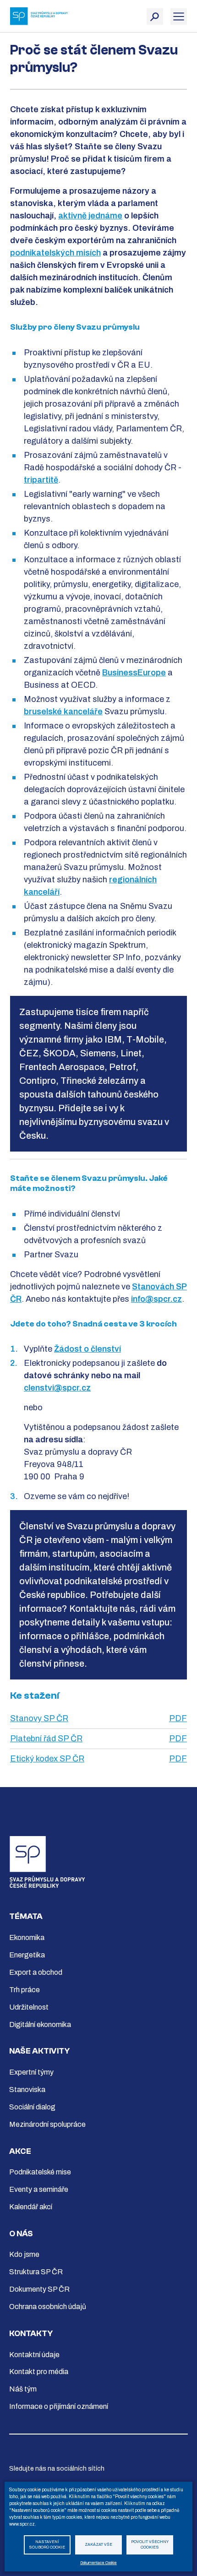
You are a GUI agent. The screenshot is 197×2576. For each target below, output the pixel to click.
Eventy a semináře (39, 2189)
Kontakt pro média (39, 2372)
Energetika (27, 1955)
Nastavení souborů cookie (47, 2545)
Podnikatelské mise (40, 2172)
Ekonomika (27, 1937)
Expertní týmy (31, 2072)
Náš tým (23, 2389)
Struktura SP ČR (36, 2272)
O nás (21, 2234)
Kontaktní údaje (34, 2355)
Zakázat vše (98, 2545)
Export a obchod (36, 1972)
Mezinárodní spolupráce (47, 2124)
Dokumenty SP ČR (39, 2289)
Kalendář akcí (31, 2207)
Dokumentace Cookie (98, 2563)
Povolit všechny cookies (150, 2545)
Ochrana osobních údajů (48, 2307)
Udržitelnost (29, 2007)
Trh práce (25, 1990)
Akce (20, 2151)
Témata (26, 1916)
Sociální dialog (32, 2107)
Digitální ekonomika (40, 2024)
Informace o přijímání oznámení (59, 2406)
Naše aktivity (39, 2051)
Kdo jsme (24, 2254)
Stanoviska (27, 2090)
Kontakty (31, 2334)
